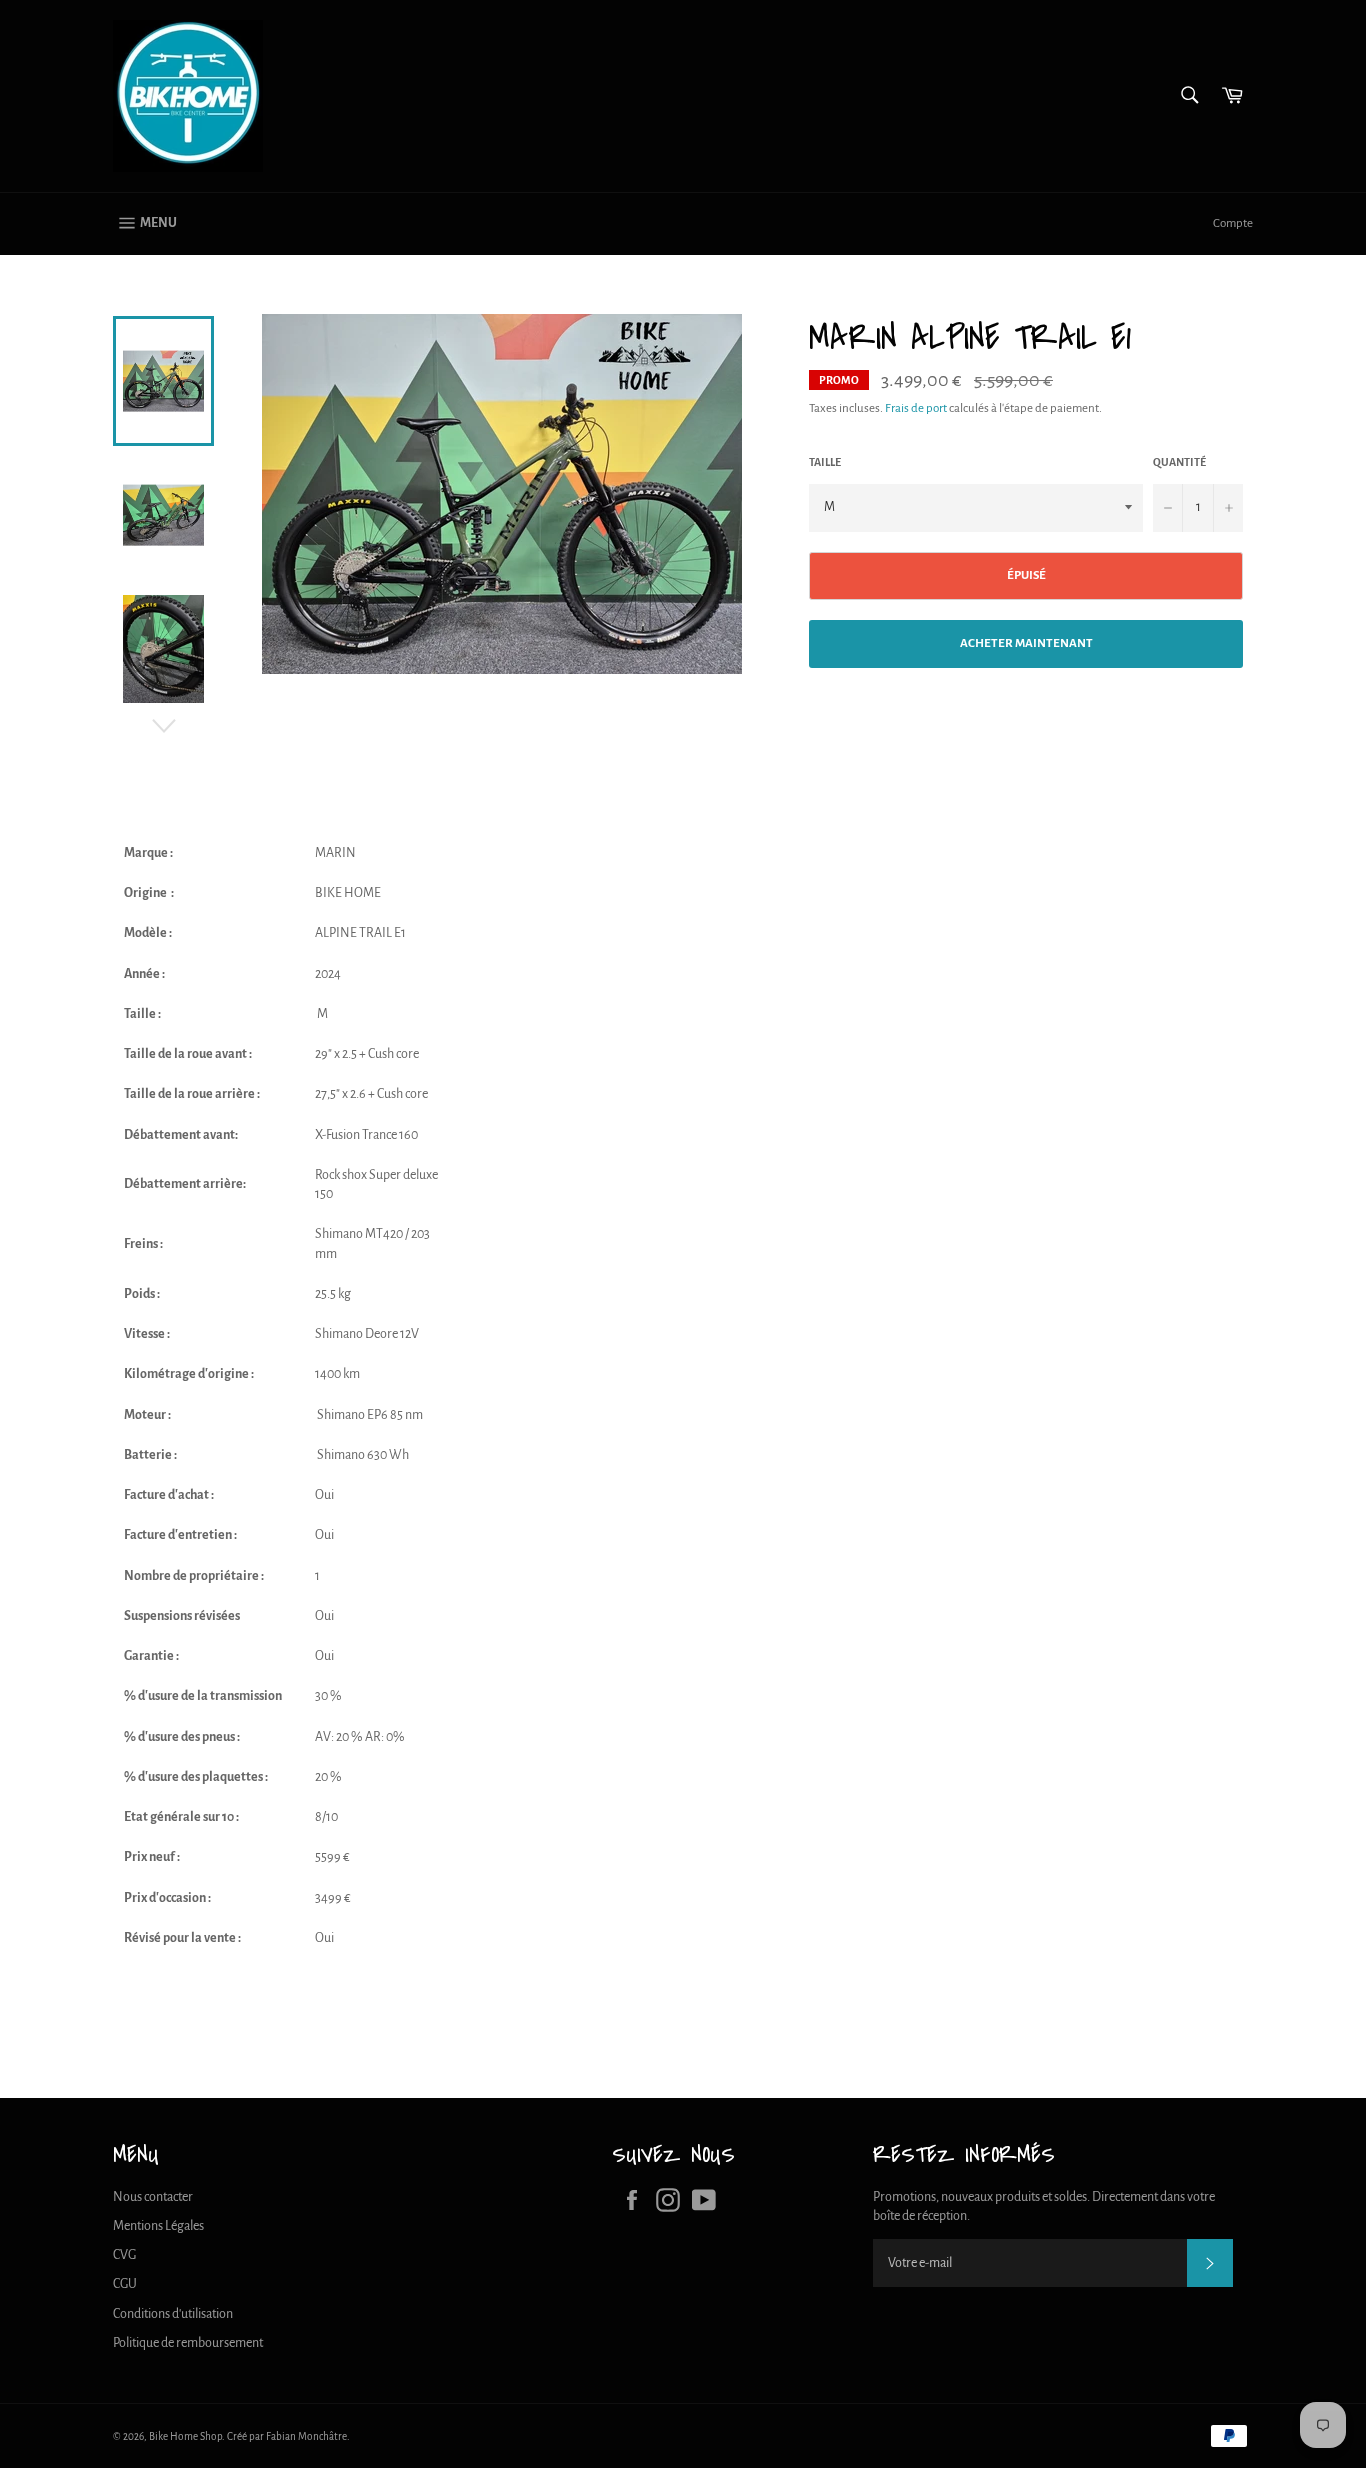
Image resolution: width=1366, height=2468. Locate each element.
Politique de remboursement (188, 2343)
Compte (1233, 223)
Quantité (1179, 462)
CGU (125, 2284)
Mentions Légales (158, 2226)
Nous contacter (153, 2197)
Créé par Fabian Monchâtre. (288, 2436)
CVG (124, 2255)
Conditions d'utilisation (173, 2314)
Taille (825, 462)
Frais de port (916, 408)
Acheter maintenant (1026, 643)
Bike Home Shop (185, 2436)
